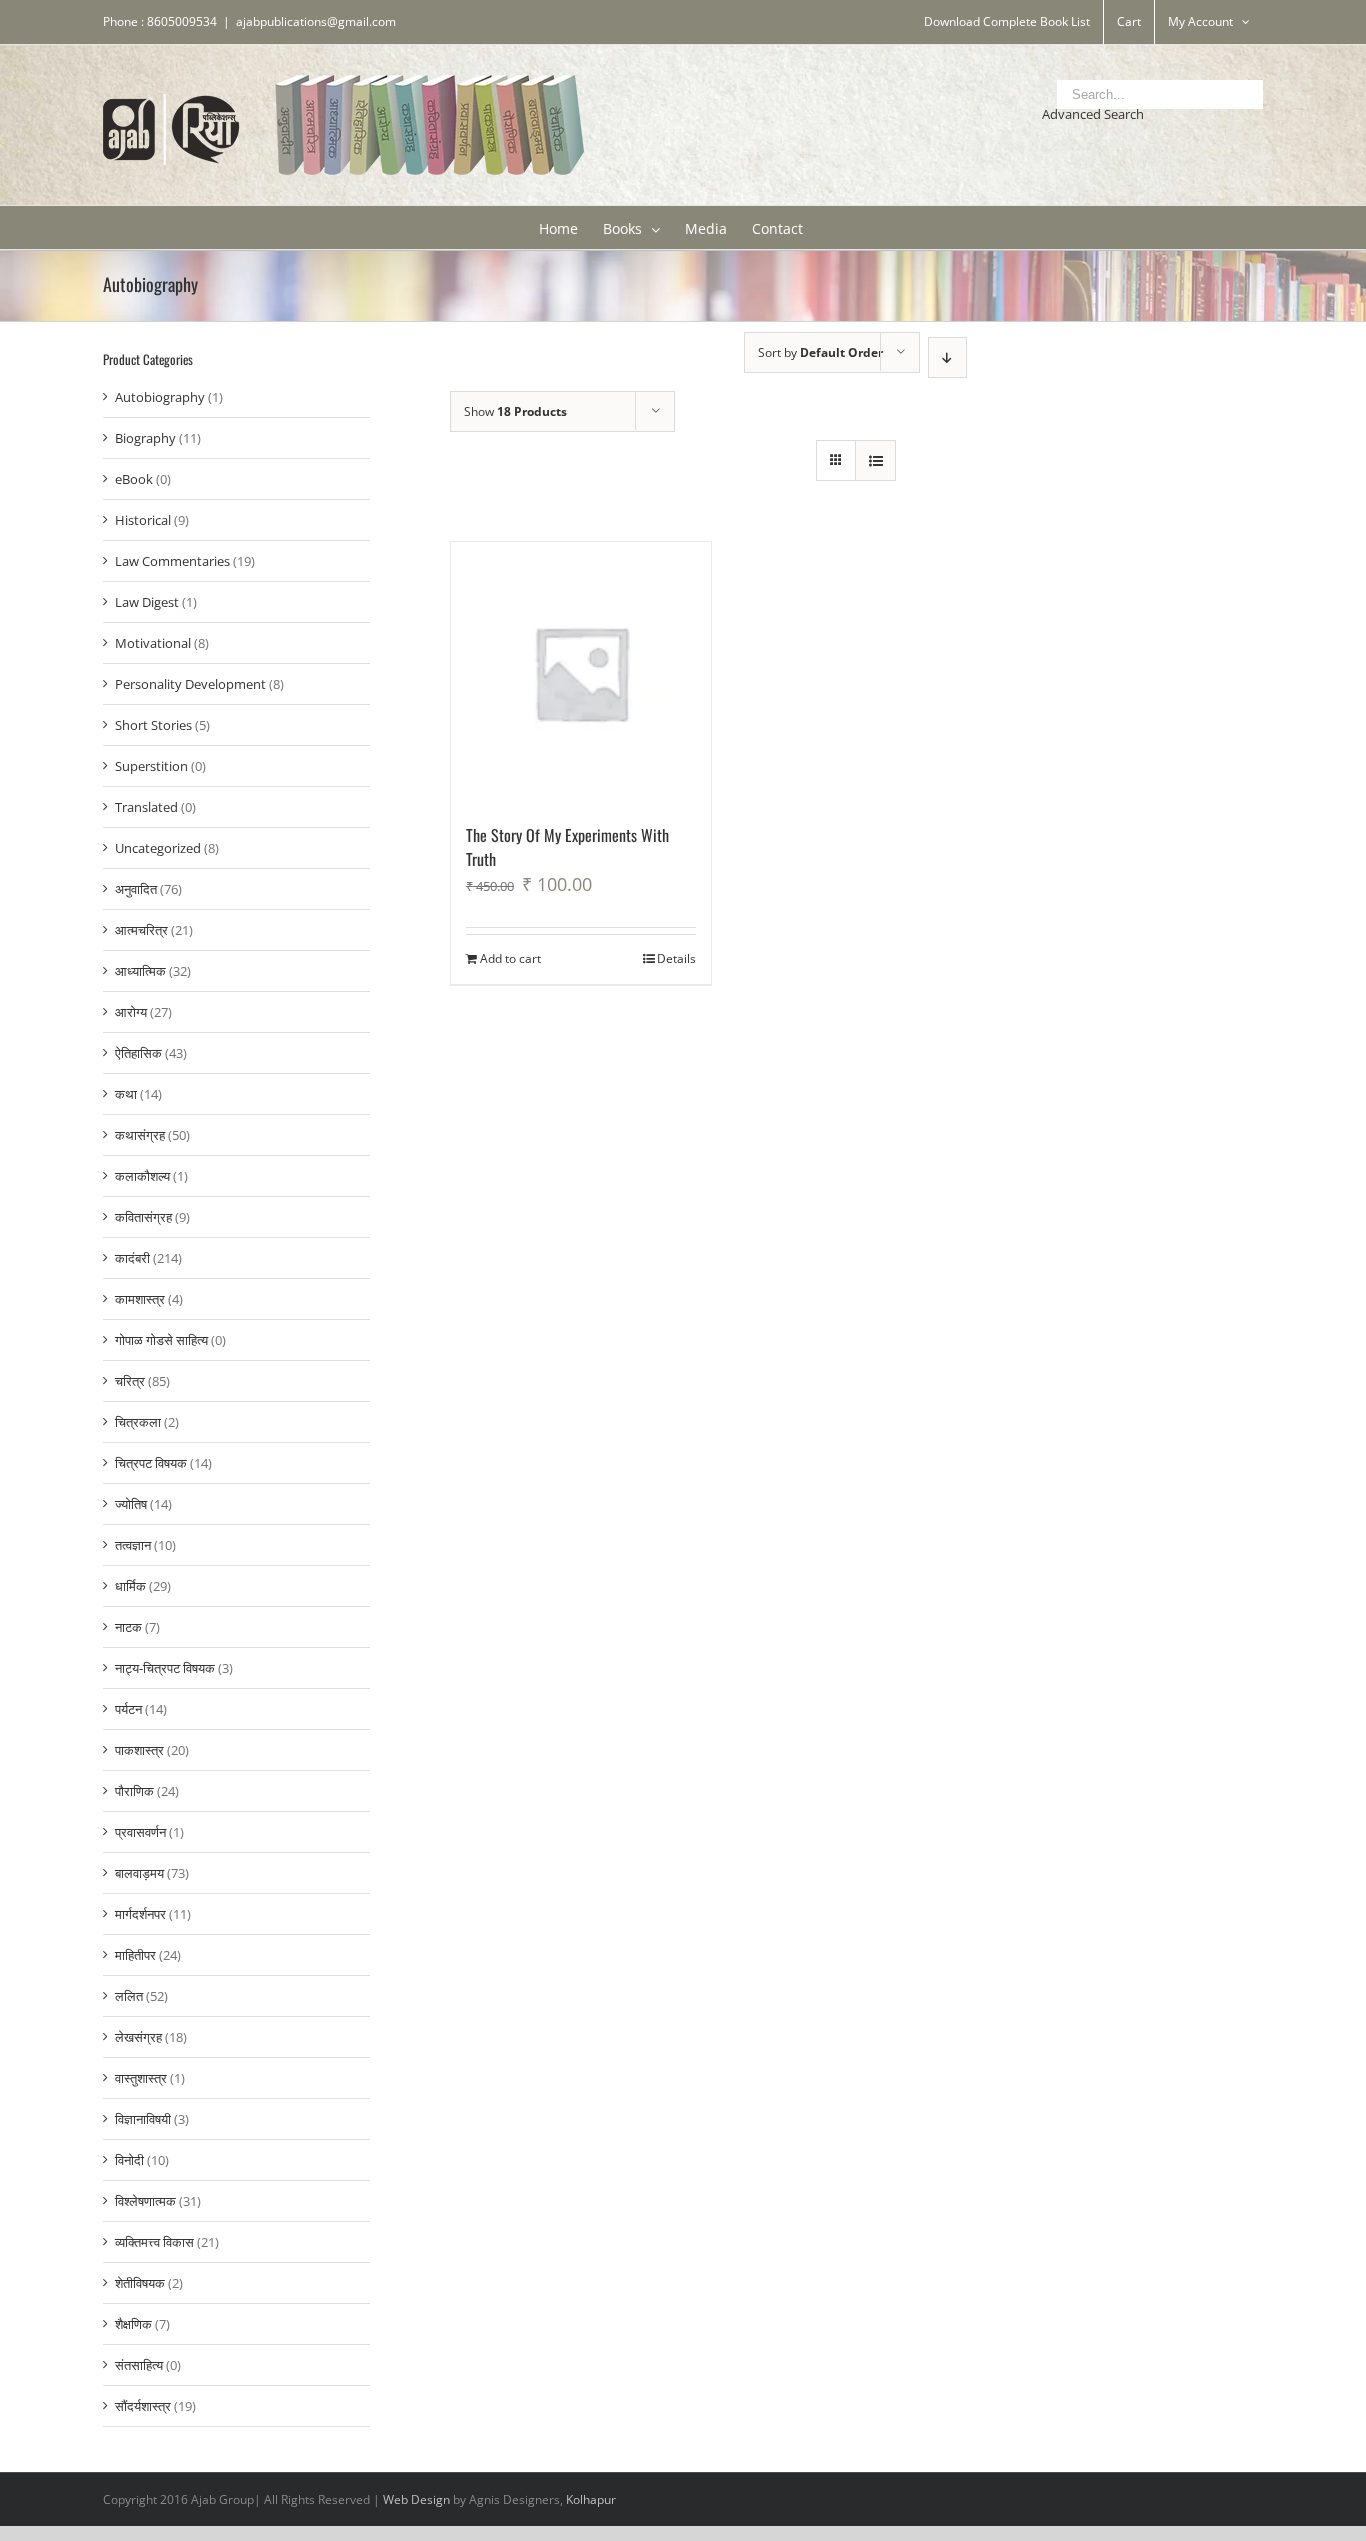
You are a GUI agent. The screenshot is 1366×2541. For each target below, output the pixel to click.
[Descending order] (947, 357)
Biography (145, 438)
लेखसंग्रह (138, 2037)
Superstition (151, 766)
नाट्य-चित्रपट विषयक (165, 1668)
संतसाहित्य (139, 2365)
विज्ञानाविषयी (143, 2119)
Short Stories (153, 725)
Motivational (153, 643)
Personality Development (190, 684)
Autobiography (160, 397)
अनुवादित (136, 889)
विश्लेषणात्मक (145, 2201)
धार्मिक (130, 1586)
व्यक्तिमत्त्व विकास (154, 2242)
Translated (146, 807)
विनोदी (129, 2160)
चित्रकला (138, 1422)
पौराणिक (134, 1791)
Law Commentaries (172, 561)
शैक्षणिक (133, 2324)
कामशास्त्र (140, 1299)
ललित (129, 1996)
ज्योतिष (131, 1504)
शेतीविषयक (140, 2283)
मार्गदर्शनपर (140, 1914)
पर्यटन (128, 1709)
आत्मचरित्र (141, 930)
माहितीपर (135, 1955)
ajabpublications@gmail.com (316, 21)
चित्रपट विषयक (151, 1463)
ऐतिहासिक (138, 1053)
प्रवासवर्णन (140, 1832)
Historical (143, 520)
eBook (134, 479)
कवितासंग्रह (143, 1217)
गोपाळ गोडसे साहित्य (161, 1340)
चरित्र (130, 1381)
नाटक (128, 1627)
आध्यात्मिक (140, 971)
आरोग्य (131, 1012)
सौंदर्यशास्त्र (143, 2406)
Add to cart (510, 958)
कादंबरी (132, 1258)
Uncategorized (158, 848)
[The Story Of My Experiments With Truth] (581, 672)
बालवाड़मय (139, 1873)
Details (676, 958)
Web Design (416, 2499)
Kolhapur (591, 2499)
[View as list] (875, 460)
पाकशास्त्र (139, 1750)
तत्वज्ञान (133, 1545)
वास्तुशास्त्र (141, 2078)
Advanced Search (1093, 114)
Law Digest (147, 602)
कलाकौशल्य (142, 1176)
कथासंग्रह (140, 1135)
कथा (126, 1094)
